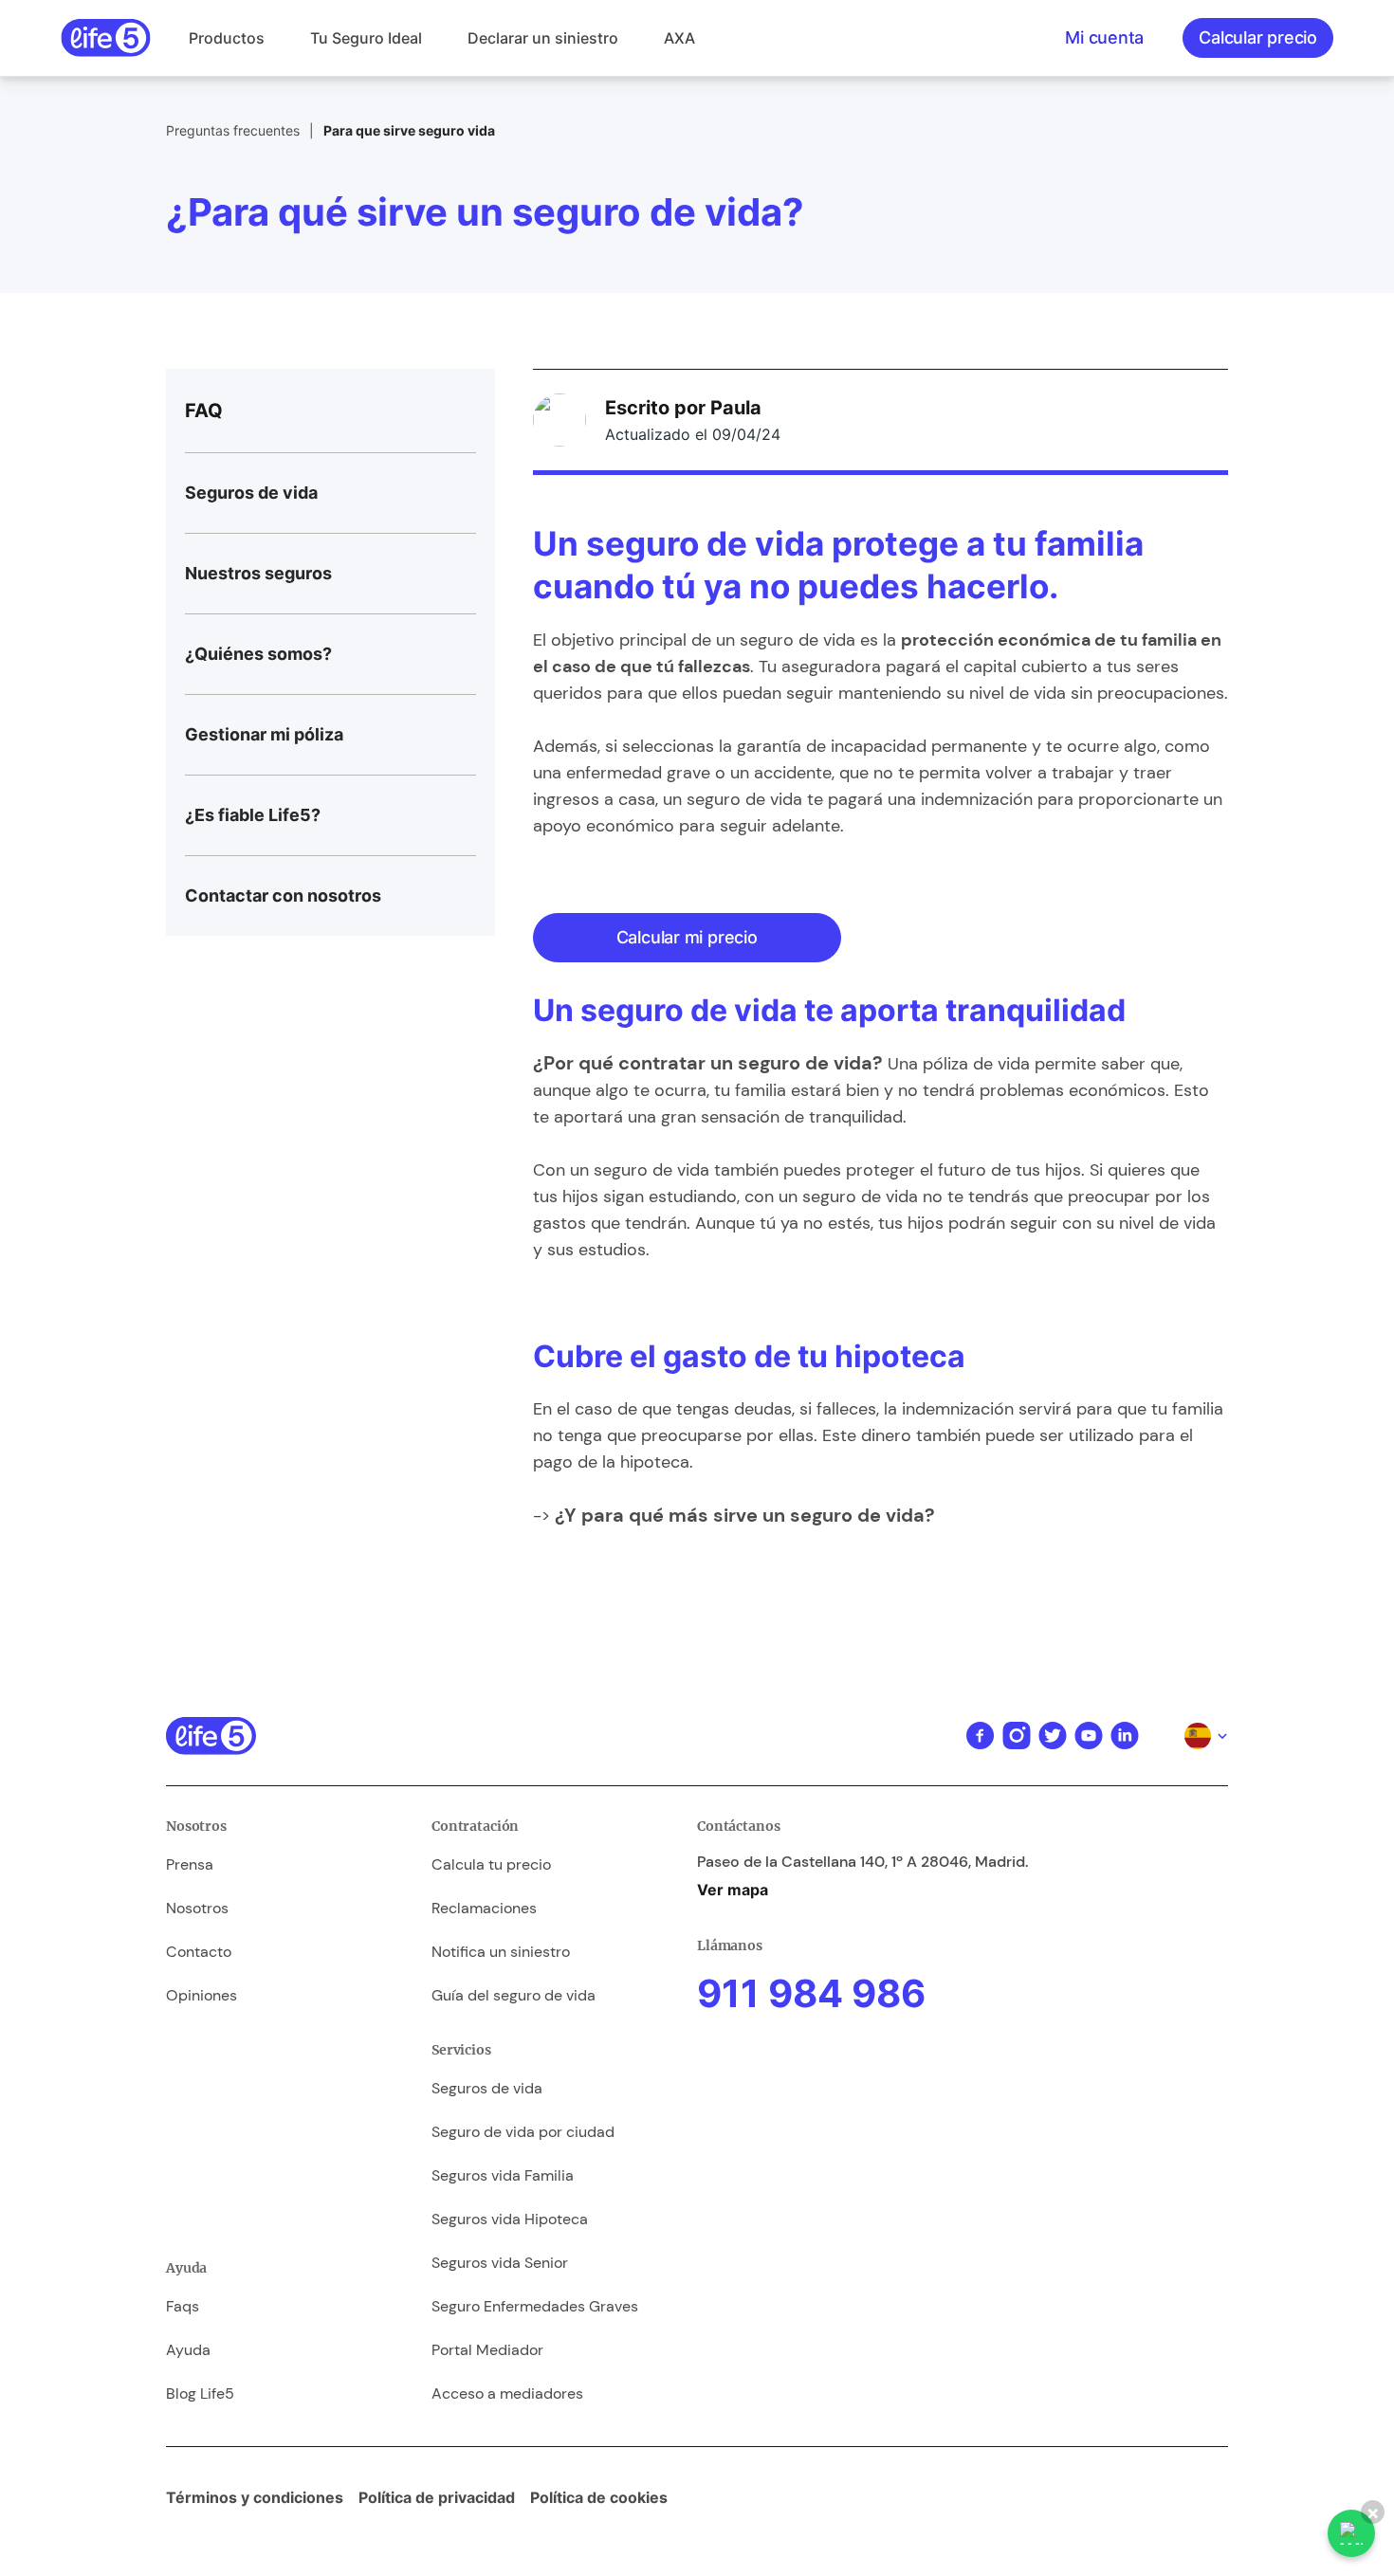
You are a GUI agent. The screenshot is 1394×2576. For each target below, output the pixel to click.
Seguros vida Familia (503, 2175)
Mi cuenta (1104, 37)
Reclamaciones (484, 1908)
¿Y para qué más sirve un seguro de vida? (745, 1515)
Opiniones (202, 1995)
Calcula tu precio (491, 1864)
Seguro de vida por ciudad (523, 2132)
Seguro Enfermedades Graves (535, 2306)
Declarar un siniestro (543, 38)
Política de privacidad (437, 2497)
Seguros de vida (487, 2088)
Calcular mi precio (687, 937)
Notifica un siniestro (501, 1952)
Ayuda (188, 2350)
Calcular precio (1258, 37)
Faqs (183, 2306)
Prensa (190, 1864)
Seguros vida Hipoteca (510, 2219)
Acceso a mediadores (507, 2393)
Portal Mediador (487, 2350)
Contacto (199, 1952)
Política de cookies (599, 2497)
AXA (679, 38)
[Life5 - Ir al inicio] (106, 38)
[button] (227, 38)
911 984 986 (811, 1993)
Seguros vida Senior (500, 2263)
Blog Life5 (200, 2393)
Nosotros (197, 1908)
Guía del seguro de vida (514, 1995)
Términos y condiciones (255, 2497)
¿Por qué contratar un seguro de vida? (708, 1063)
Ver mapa (733, 1890)
